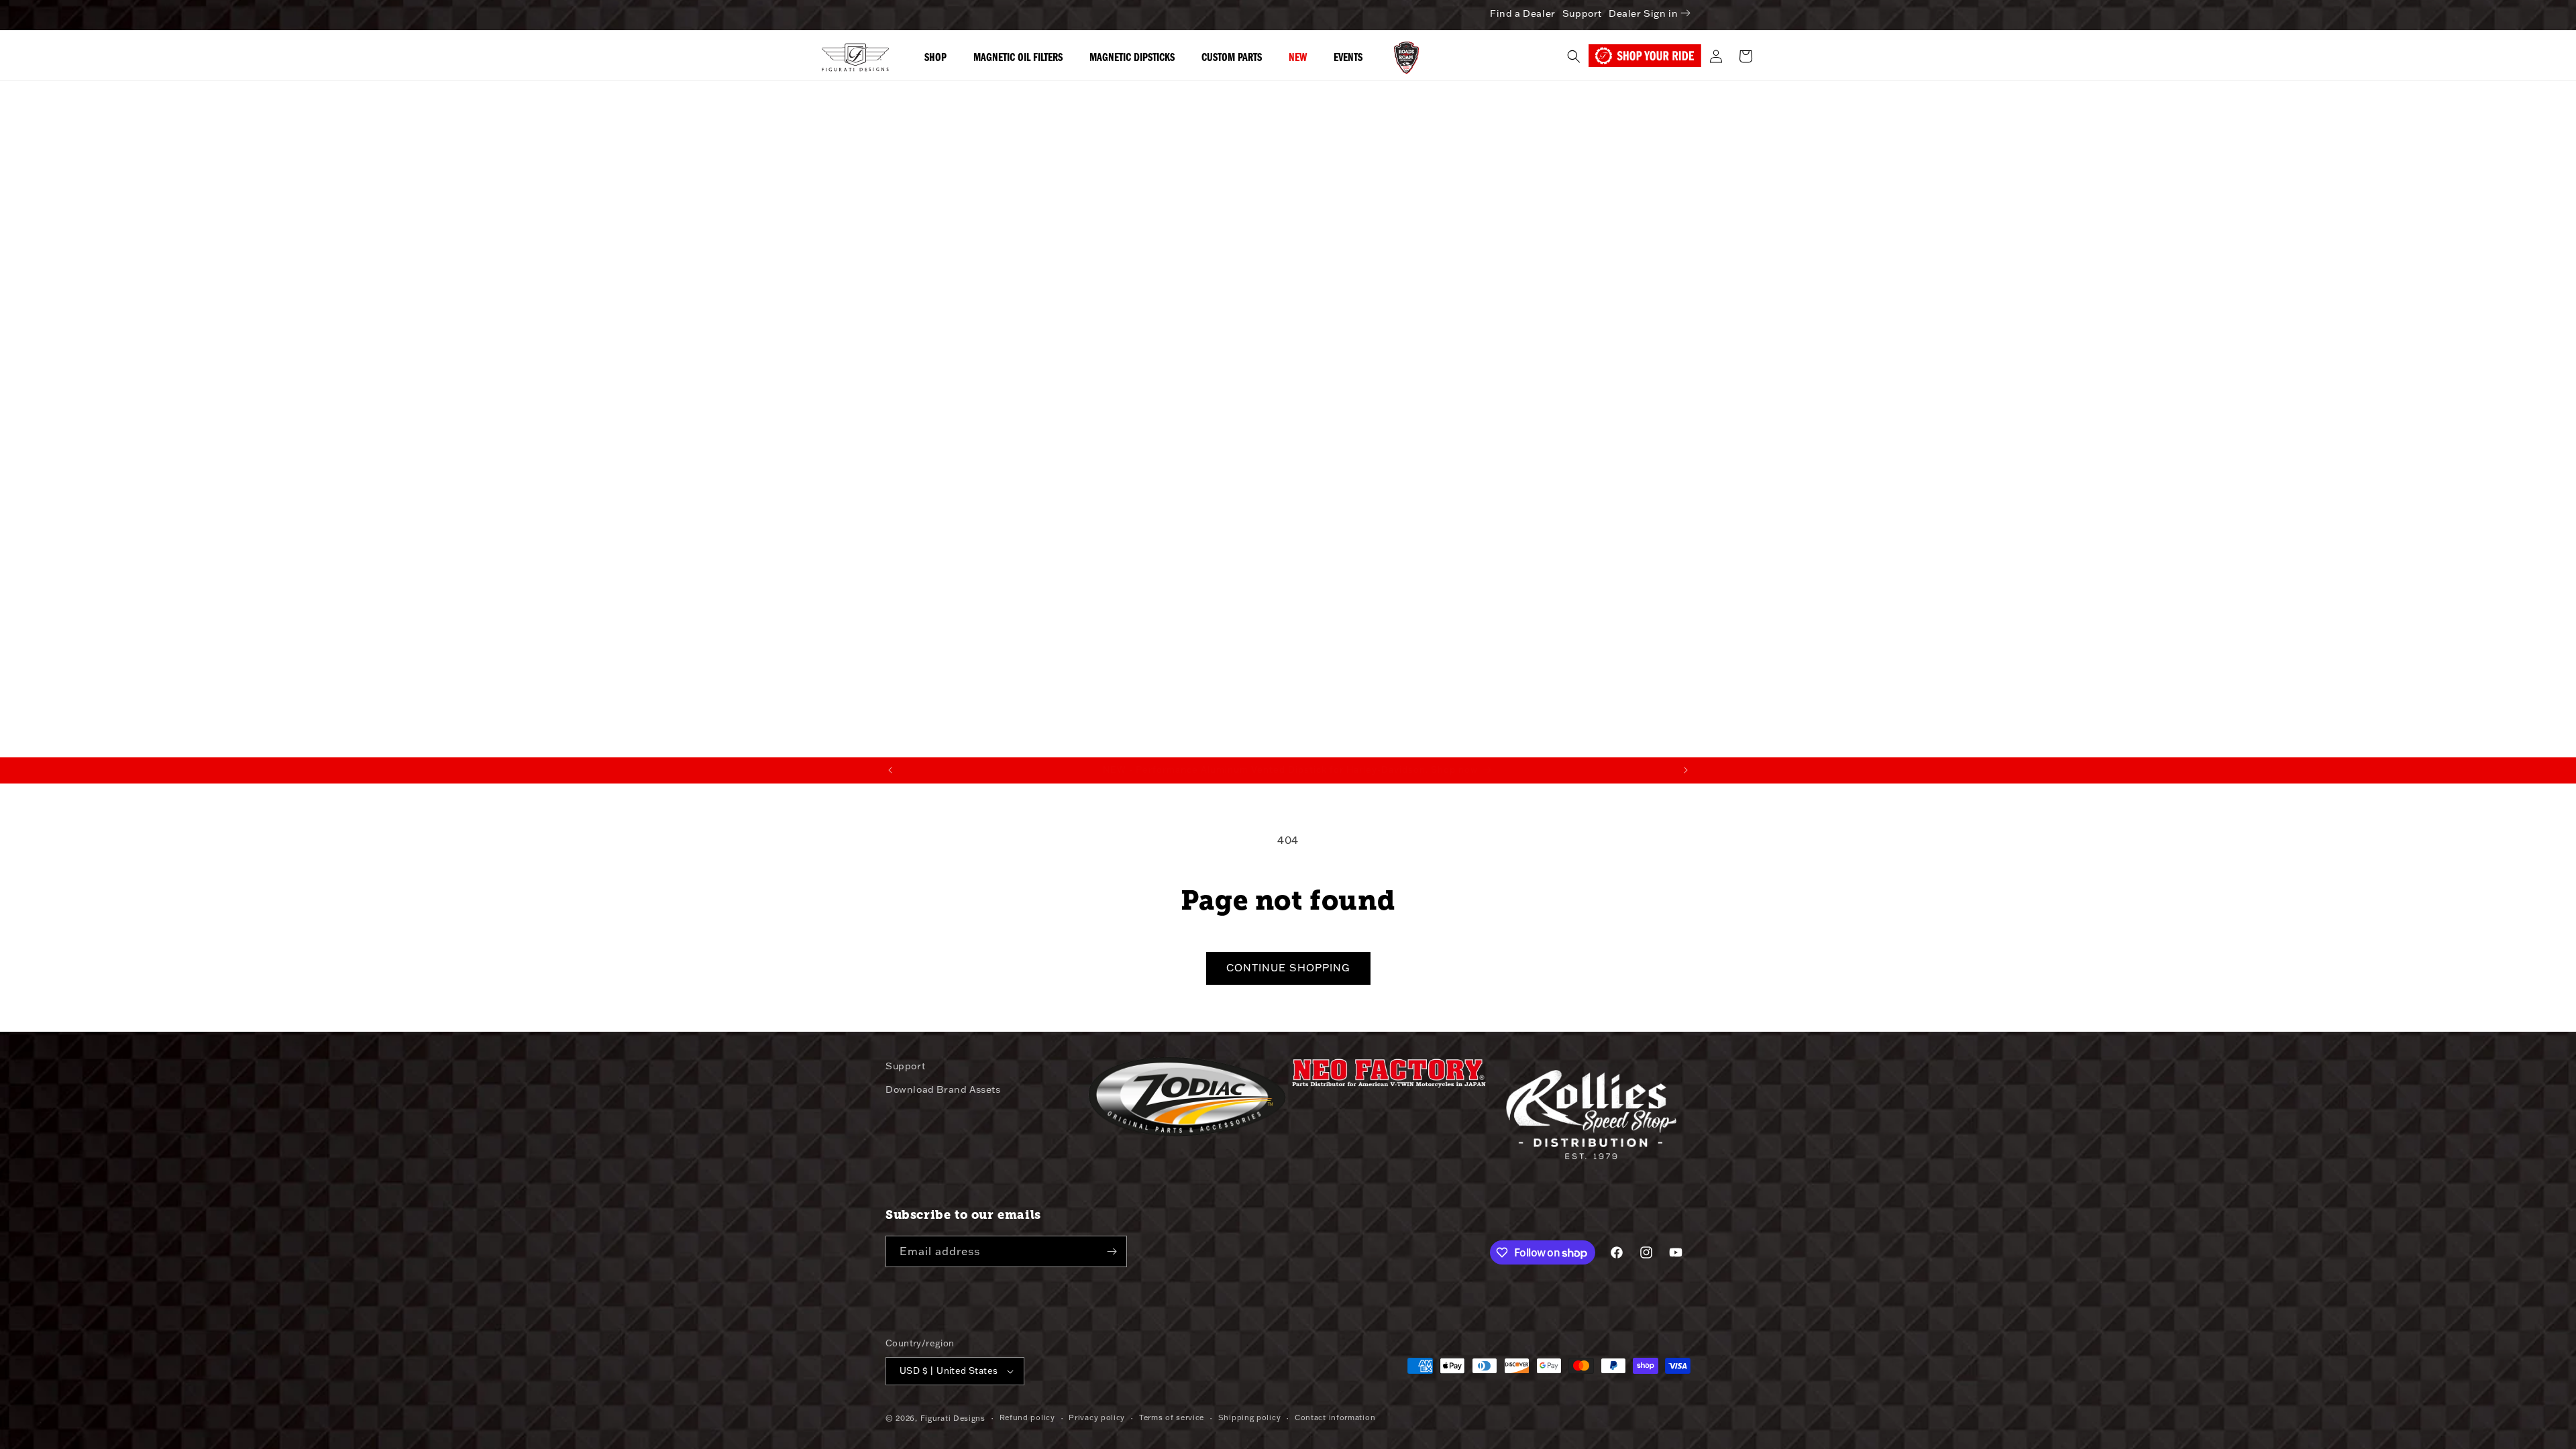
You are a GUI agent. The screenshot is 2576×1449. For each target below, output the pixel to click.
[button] (1574, 56)
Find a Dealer (1523, 13)
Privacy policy (1097, 1417)
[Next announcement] (1686, 770)
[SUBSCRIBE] (1112, 1251)
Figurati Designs (953, 1418)
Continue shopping (1288, 968)
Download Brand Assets (943, 1089)
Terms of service (1172, 1417)
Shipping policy (1250, 1417)
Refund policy (1027, 1417)
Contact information (1335, 1417)
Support (1582, 13)
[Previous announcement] (890, 770)
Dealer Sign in (1643, 13)
